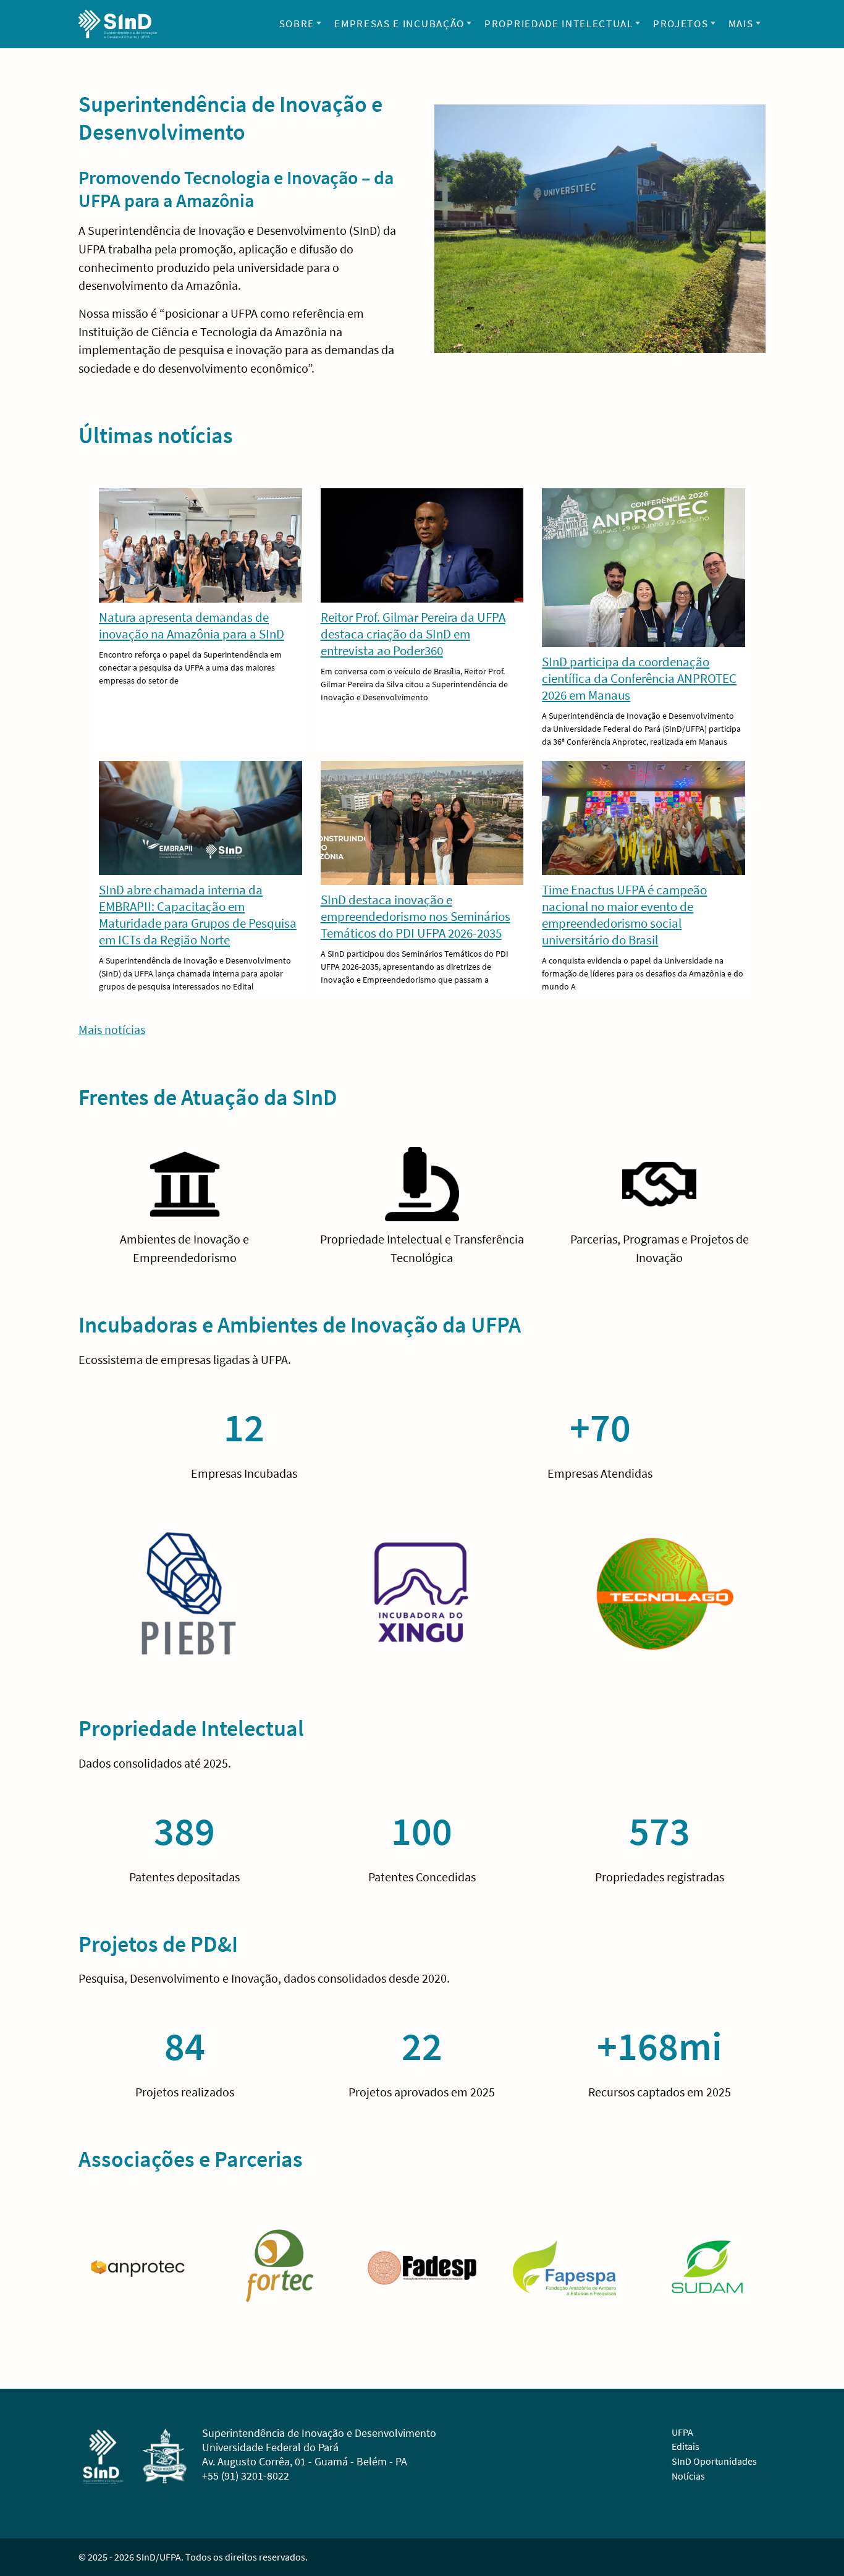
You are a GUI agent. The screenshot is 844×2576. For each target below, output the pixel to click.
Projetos (681, 23)
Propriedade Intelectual (559, 23)
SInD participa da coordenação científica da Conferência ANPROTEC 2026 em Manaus (639, 678)
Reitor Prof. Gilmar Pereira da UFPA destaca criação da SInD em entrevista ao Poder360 (413, 634)
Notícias (688, 2476)
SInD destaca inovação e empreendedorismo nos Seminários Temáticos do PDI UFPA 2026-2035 (416, 916)
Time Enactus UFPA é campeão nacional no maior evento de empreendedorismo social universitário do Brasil (624, 915)
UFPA (682, 2432)
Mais (741, 23)
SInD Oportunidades (714, 2461)
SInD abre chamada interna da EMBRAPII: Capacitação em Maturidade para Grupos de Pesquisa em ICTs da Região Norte (198, 915)
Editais (686, 2446)
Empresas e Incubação (399, 23)
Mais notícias (112, 1029)
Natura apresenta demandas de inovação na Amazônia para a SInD (192, 625)
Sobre (297, 23)
